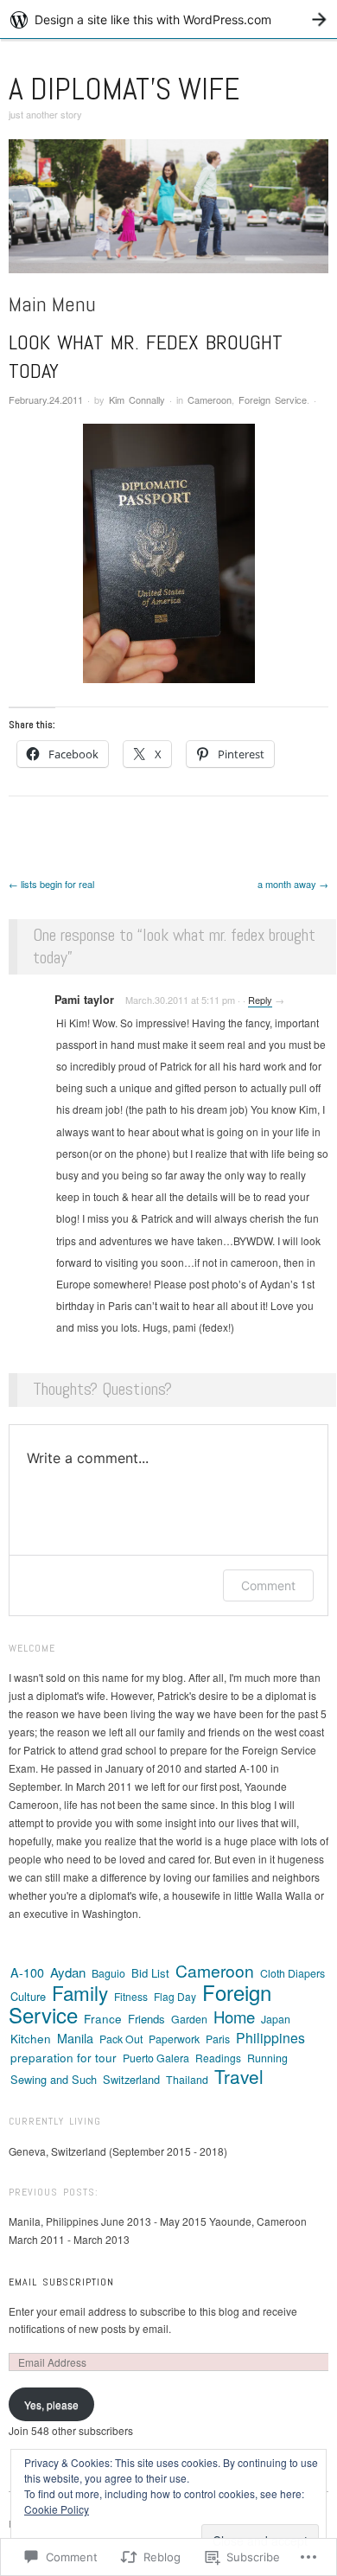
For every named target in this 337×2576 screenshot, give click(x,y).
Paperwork (174, 2039)
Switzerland (131, 2079)
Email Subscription (61, 2282)
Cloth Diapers (292, 1973)
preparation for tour (64, 2057)
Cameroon (210, 400)
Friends (146, 2019)
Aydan (68, 1972)
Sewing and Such (54, 2079)
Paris (218, 2039)
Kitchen (31, 2038)
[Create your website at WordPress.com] (168, 19)
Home (234, 2017)
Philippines (270, 2038)
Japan (276, 2019)
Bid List (150, 1973)
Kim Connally (137, 400)
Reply (260, 1000)
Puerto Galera (156, 2058)
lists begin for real (51, 884)
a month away (293, 884)
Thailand (187, 2080)
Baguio (108, 1973)
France (103, 2018)
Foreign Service (273, 400)
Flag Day (175, 1996)
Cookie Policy (57, 2509)
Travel (239, 2076)
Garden (189, 2019)
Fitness (131, 1996)
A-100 (27, 1972)
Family (80, 1992)
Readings (218, 2058)
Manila (75, 2038)
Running (267, 2058)
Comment (268, 1585)
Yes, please (51, 2404)
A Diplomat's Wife (124, 89)
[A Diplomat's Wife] (168, 213)
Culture (28, 1996)
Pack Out (121, 2039)
